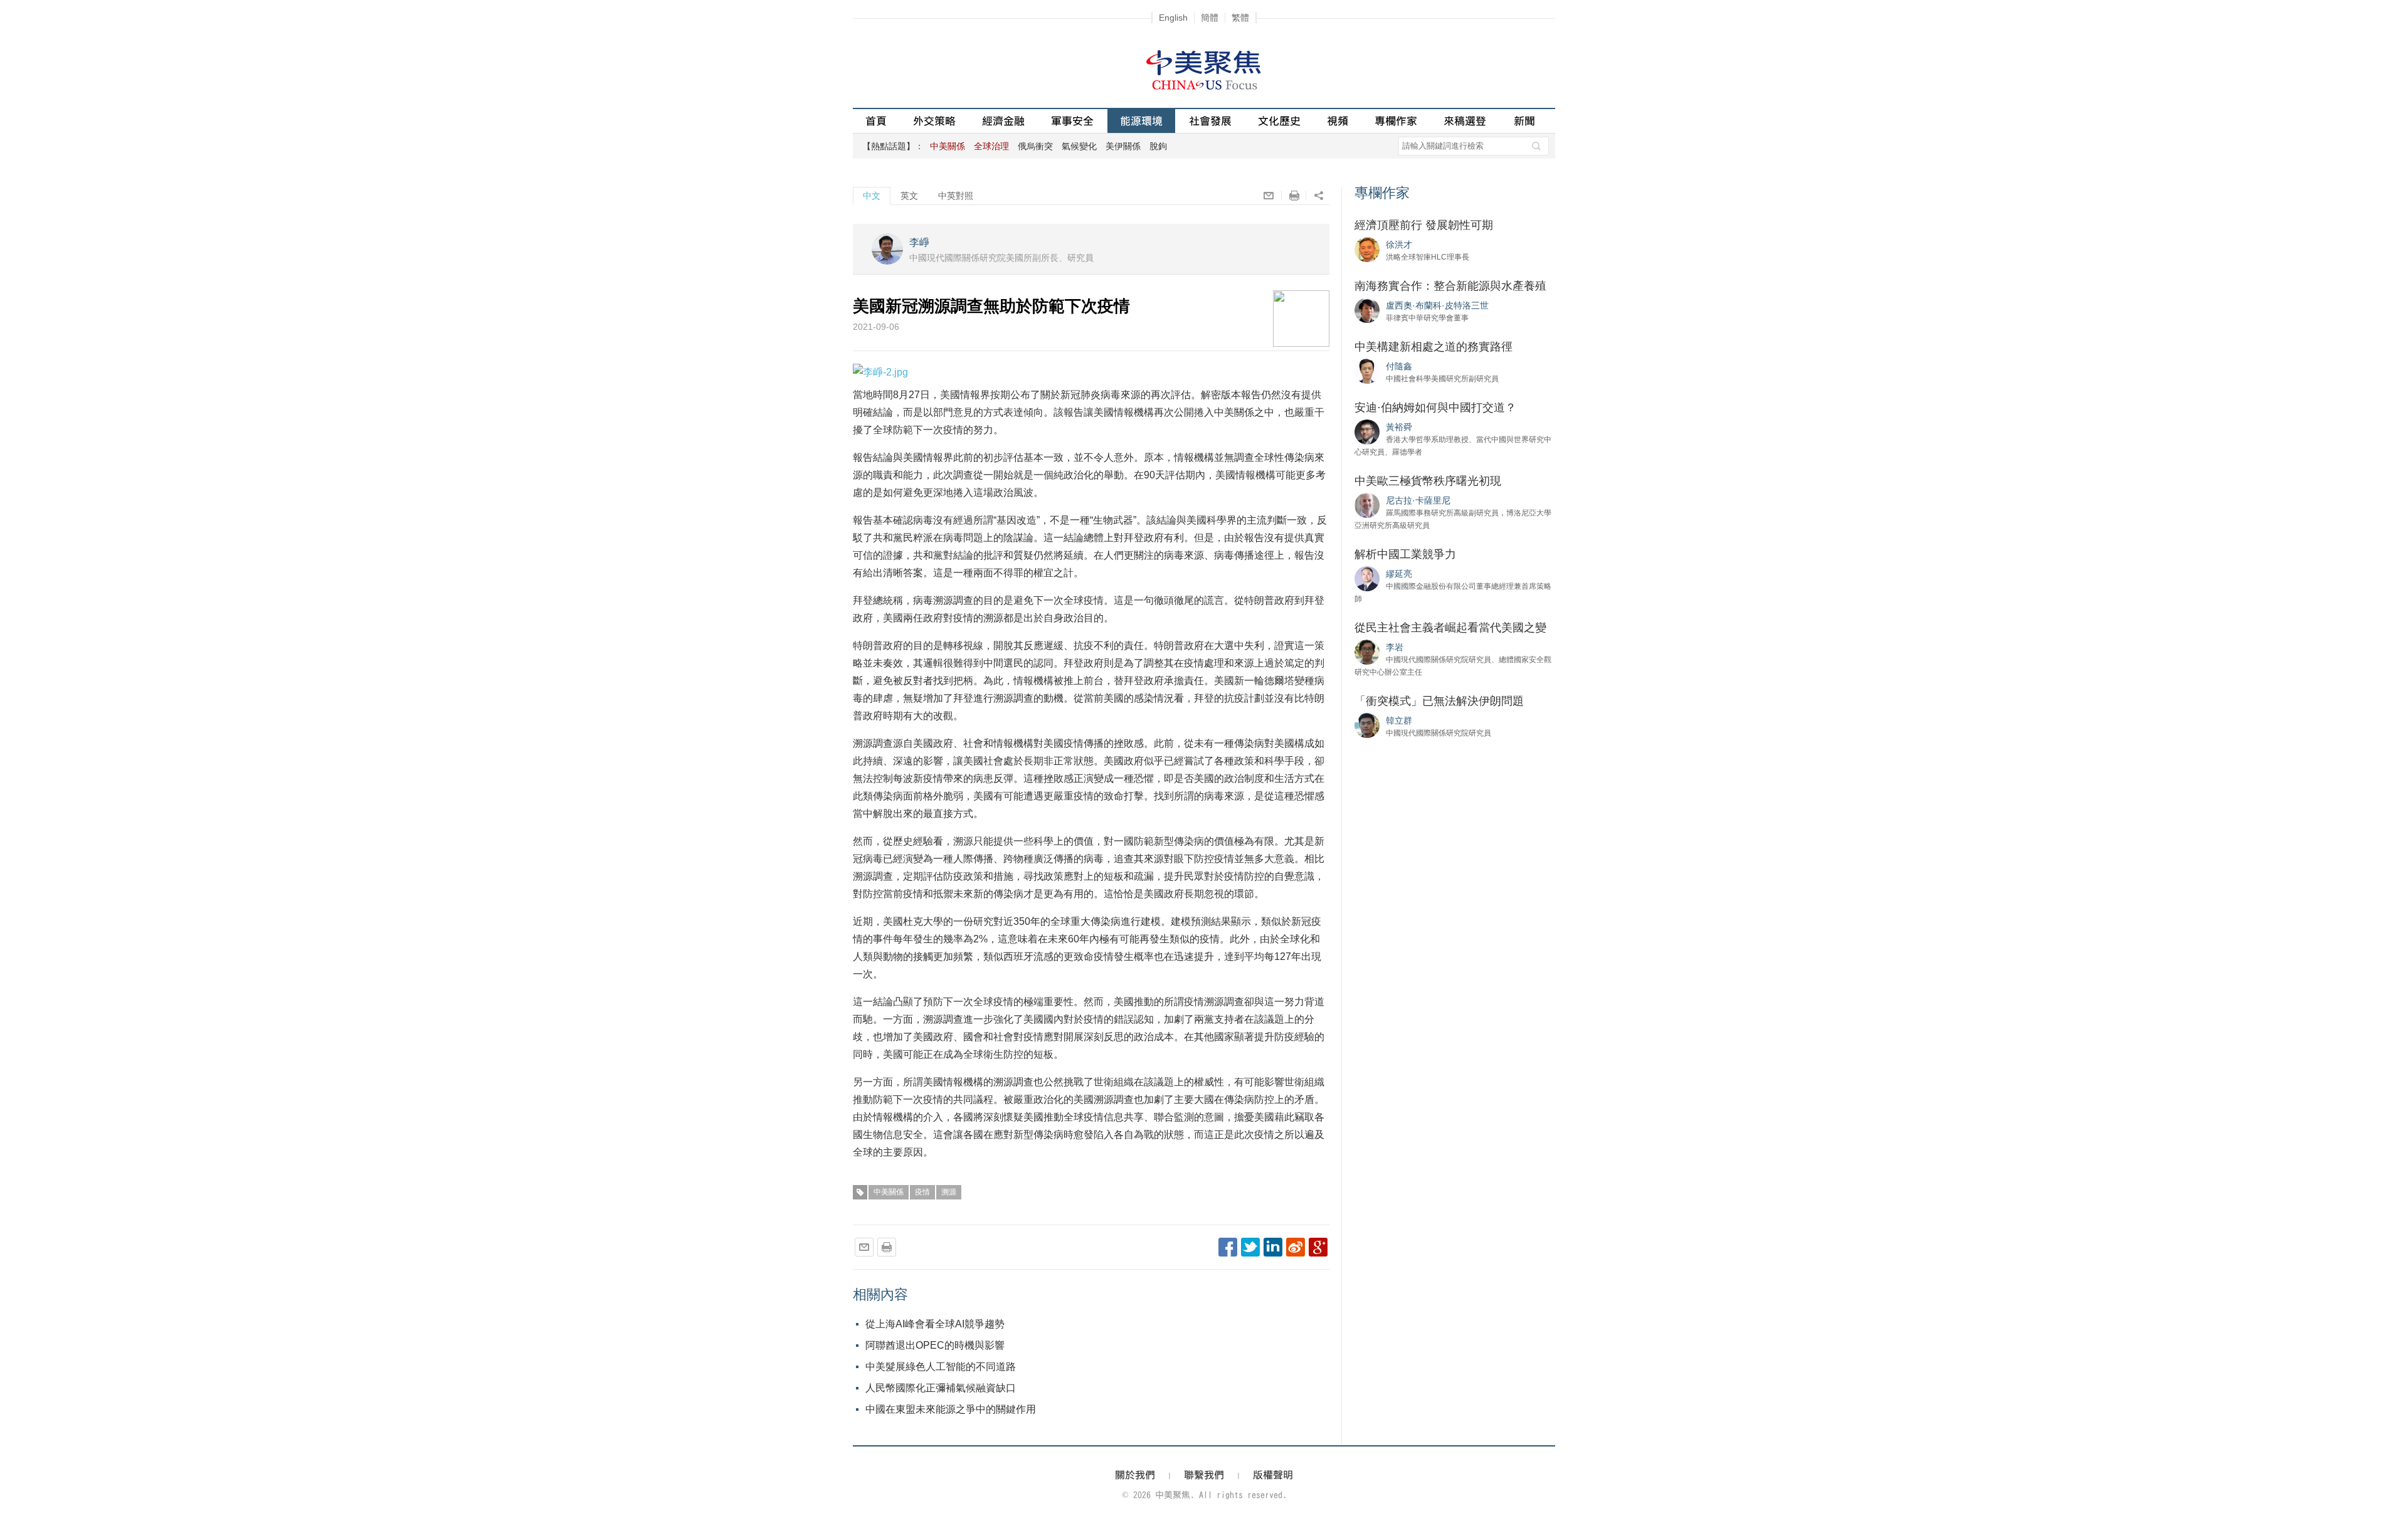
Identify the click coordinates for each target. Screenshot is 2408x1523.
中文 (872, 196)
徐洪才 (1399, 245)
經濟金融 (1003, 121)
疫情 (922, 1192)
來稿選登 (1465, 121)
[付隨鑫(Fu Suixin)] (1367, 371)
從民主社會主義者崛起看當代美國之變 (1450, 628)
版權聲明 (1273, 1475)
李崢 (919, 242)
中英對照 (956, 196)
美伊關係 (1123, 146)
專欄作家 (1396, 121)
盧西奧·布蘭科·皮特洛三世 (1437, 305)
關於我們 (1135, 1475)
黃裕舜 (1399, 427)
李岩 (1395, 647)
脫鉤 (1158, 146)
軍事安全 (1072, 121)
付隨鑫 (1399, 366)
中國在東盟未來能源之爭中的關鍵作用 (951, 1409)
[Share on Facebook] (1228, 1247)
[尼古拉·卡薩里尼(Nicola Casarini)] (1367, 505)
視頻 (1338, 121)
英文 (909, 196)
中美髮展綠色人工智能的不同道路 (941, 1367)
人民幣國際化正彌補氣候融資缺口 (941, 1388)
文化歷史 (1279, 121)
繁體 (1240, 18)
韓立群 (1399, 720)
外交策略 (934, 121)
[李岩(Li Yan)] (1367, 651)
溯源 (949, 1192)
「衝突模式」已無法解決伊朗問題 (1439, 701)
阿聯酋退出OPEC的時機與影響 (935, 1345)
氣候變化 (1079, 146)
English (1173, 18)
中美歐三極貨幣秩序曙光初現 (1428, 481)
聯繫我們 (1204, 1475)
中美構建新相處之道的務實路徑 (1434, 347)
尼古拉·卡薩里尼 (1418, 500)
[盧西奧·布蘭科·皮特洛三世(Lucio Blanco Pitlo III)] (1367, 310)
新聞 (1524, 121)
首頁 (876, 121)
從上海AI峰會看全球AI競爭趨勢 (935, 1324)
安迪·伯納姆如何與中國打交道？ (1435, 408)
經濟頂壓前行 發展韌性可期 (1424, 225)
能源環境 (1141, 121)
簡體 (1210, 18)
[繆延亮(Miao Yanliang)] (1367, 578)
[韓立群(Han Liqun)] (1367, 725)
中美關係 (889, 1192)
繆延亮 (1399, 574)
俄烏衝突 (1035, 146)
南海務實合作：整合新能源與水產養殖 (1450, 286)
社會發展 (1210, 121)
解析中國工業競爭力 (1405, 554)
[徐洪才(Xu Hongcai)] (1367, 249)
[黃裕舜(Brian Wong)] (1367, 431)
